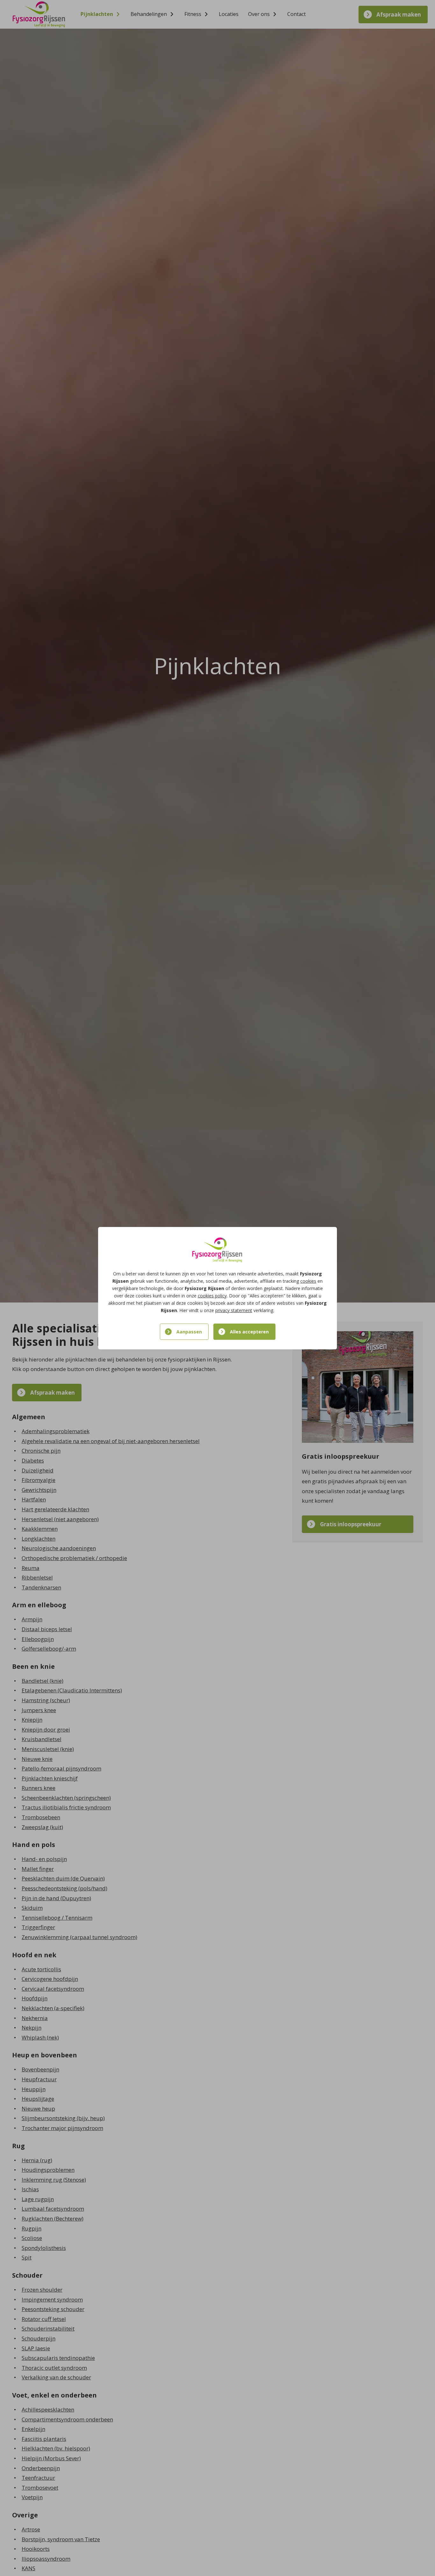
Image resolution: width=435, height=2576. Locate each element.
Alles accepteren (249, 1332)
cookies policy (212, 1296)
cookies (308, 1281)
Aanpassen (189, 1332)
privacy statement (234, 1310)
